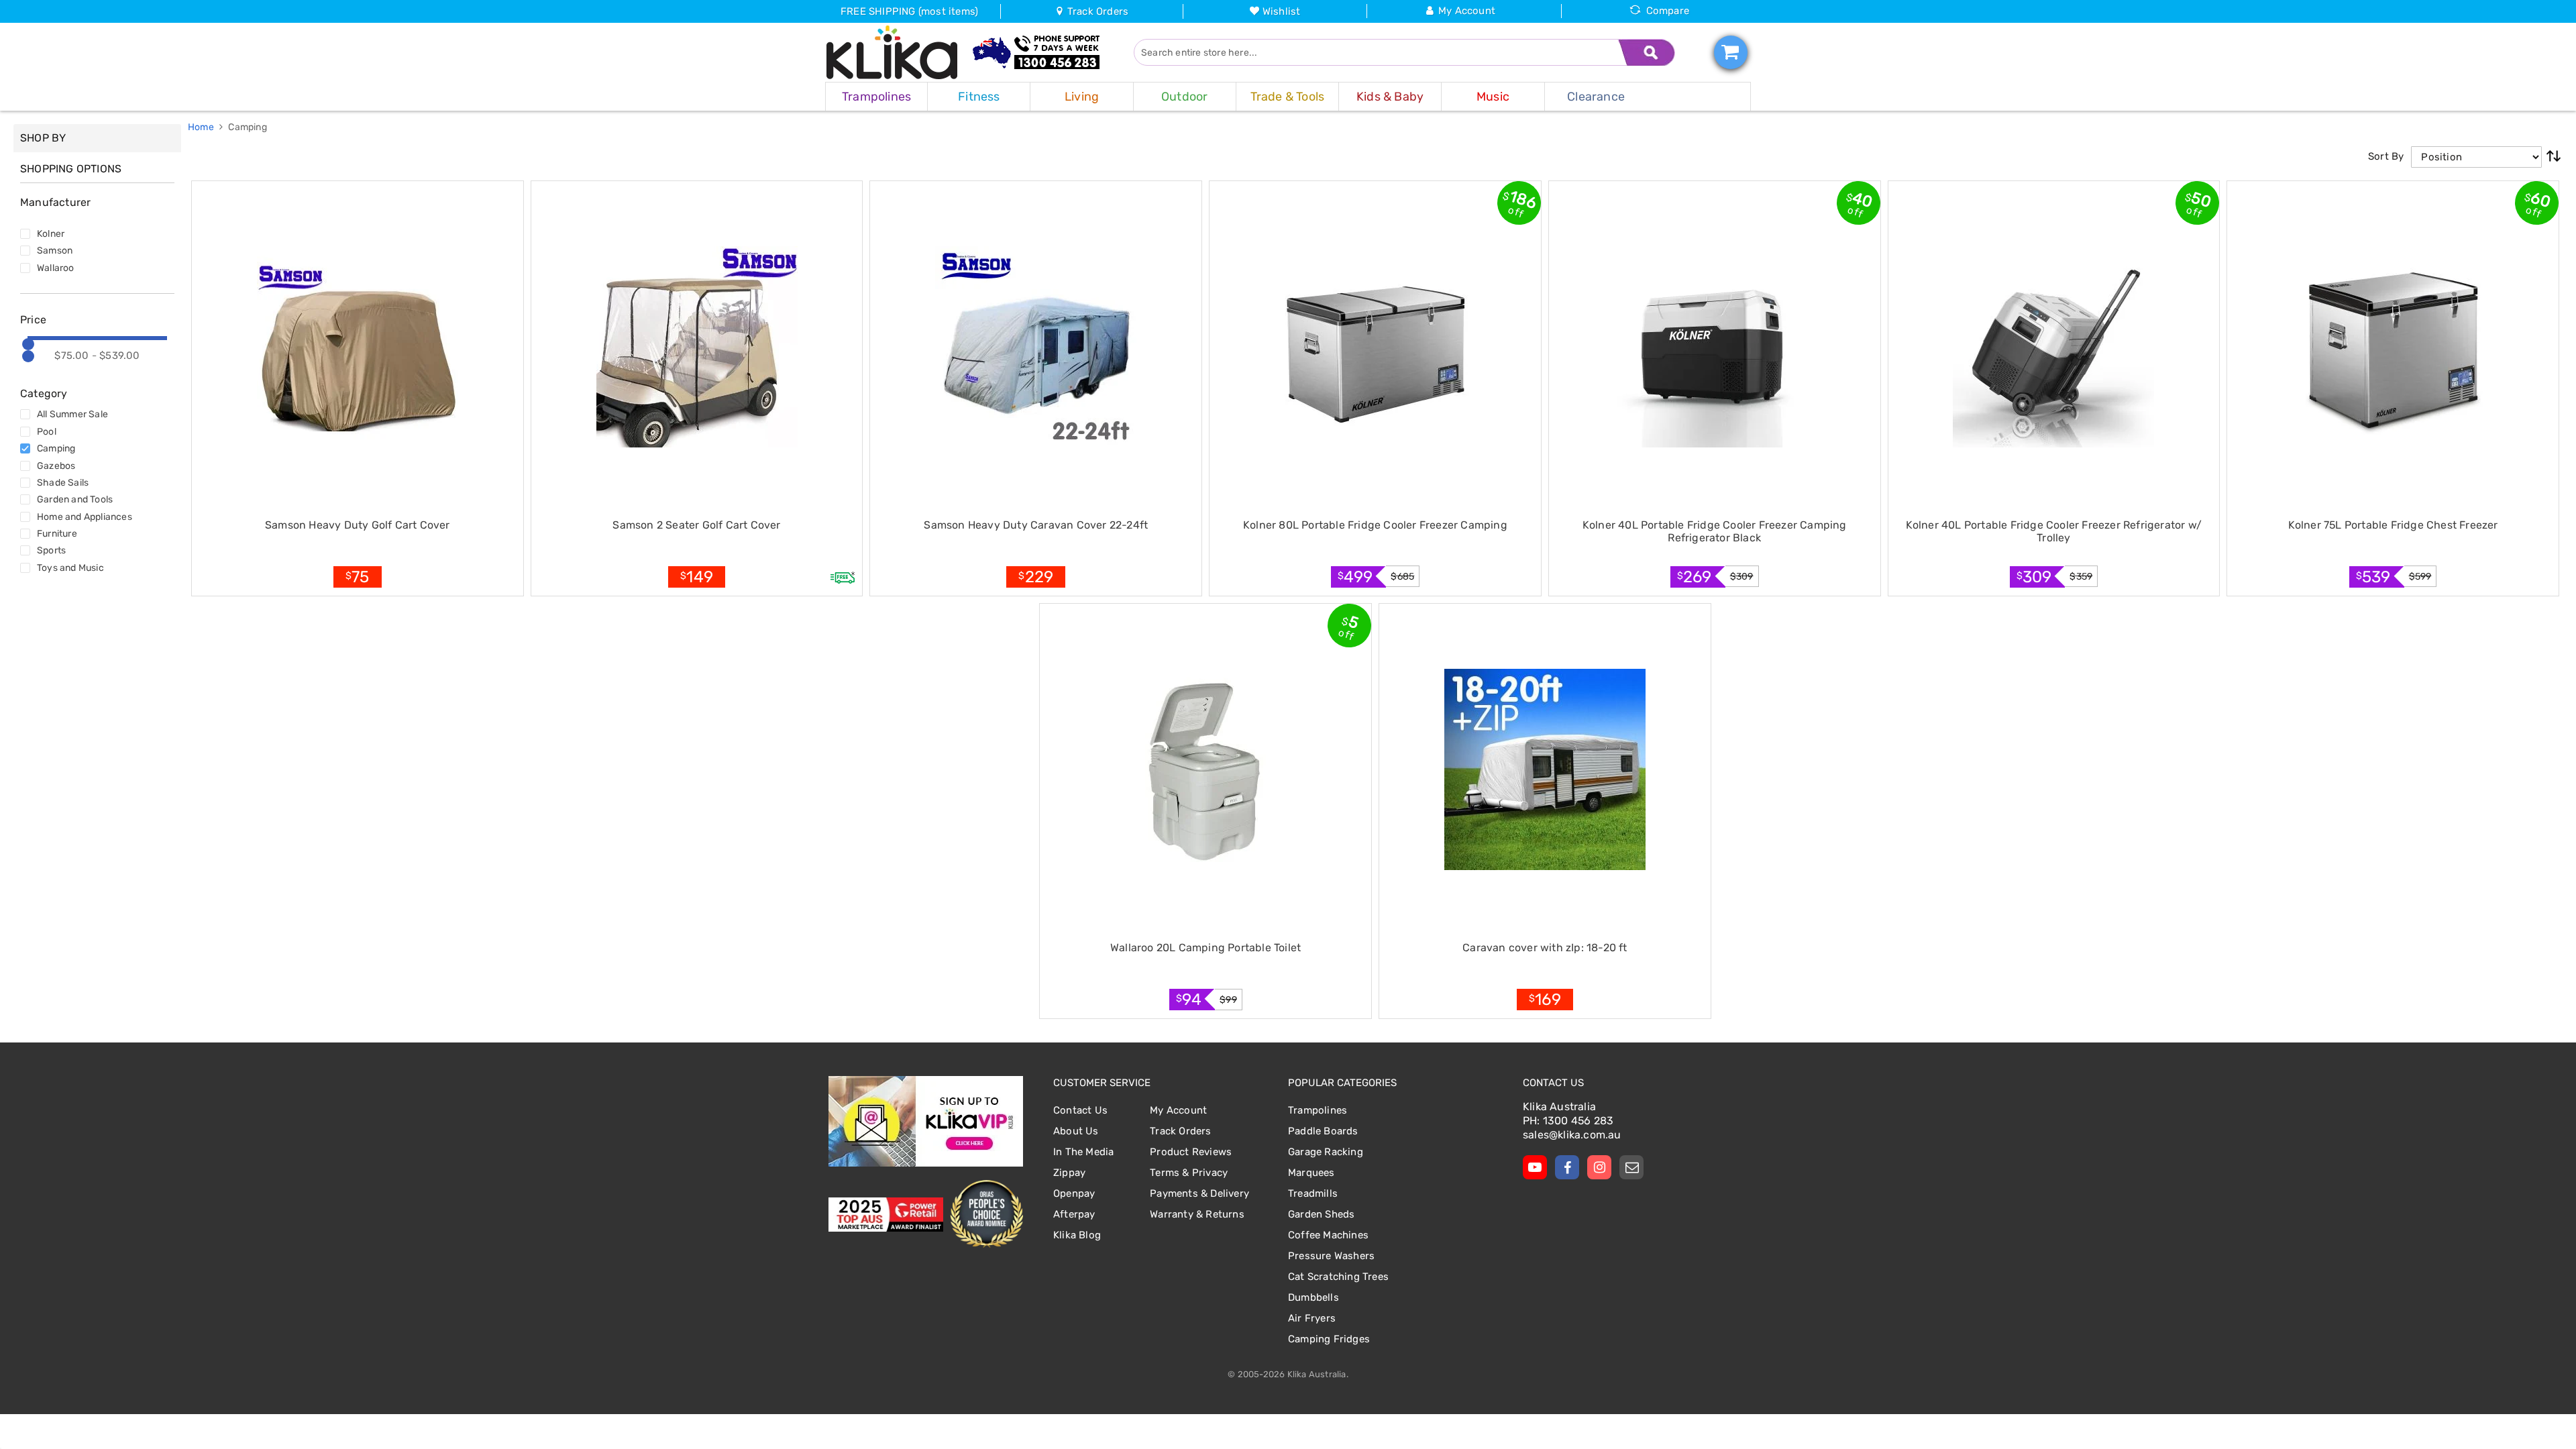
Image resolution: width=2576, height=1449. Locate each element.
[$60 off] (2393, 347)
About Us (1076, 1131)
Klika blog (1077, 1235)
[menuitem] (876, 97)
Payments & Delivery (1199, 1193)
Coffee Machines (1328, 1235)
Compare (1668, 11)
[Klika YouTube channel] (1535, 1167)
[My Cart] (1731, 52)
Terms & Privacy (1189, 1173)
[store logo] (892, 52)
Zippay (1069, 1173)
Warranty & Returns (1197, 1214)
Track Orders (1096, 11)
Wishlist (1282, 11)
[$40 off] (1715, 347)
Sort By (2386, 156)
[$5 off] (1205, 769)
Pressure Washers (1331, 1256)
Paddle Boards (1323, 1131)
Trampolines (1318, 1110)
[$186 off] (1375, 347)
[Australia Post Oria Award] (986, 1214)
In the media (1083, 1152)
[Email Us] (1631, 1167)
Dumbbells (1313, 1297)
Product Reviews (1191, 1152)
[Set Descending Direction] (2554, 157)
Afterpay (1074, 1214)
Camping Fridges (1329, 1339)
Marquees (1311, 1173)
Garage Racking (1326, 1152)
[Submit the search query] (1647, 52)
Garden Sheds (1321, 1214)
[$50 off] (2053, 347)
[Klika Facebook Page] (1567, 1167)
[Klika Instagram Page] (1599, 1167)
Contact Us (1080, 1110)
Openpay (1074, 1193)
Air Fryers (1312, 1318)
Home (202, 127)
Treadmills (1313, 1193)
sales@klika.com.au (1572, 1135)
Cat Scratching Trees (1338, 1277)
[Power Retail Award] (886, 1215)
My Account (1467, 11)
